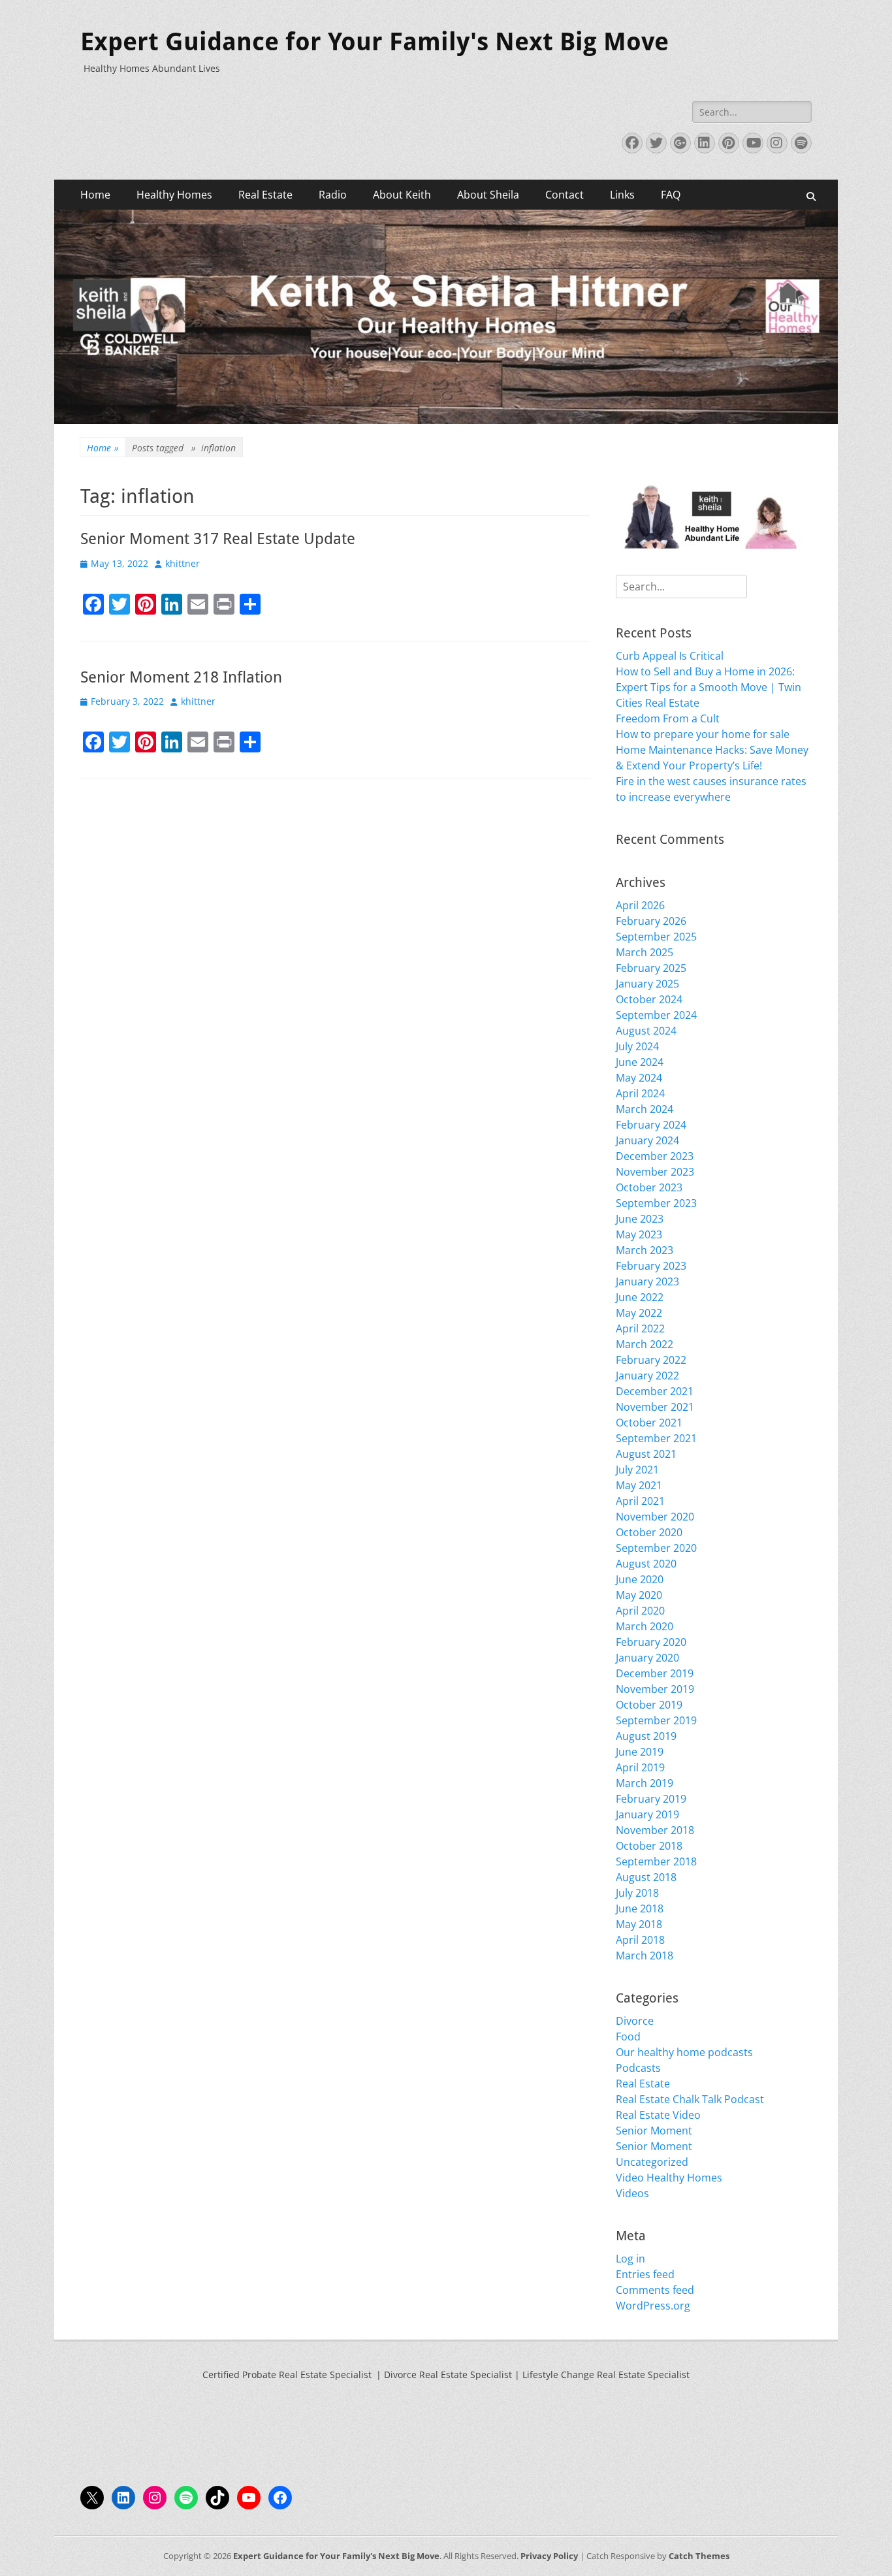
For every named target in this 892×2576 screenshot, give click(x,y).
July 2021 (637, 1470)
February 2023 (651, 1266)
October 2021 (649, 1423)
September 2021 (656, 1438)
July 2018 (637, 1893)
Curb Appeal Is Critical (670, 656)
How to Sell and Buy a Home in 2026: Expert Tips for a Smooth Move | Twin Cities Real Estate (709, 687)
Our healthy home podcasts (684, 2052)
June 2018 (640, 1908)
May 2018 (639, 1924)
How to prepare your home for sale (703, 734)
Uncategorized (652, 2162)
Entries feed (645, 2274)
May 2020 (639, 1595)
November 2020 (655, 1517)
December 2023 (655, 1156)
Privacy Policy (549, 2556)
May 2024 (639, 1078)
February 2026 (651, 921)
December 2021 (655, 1391)
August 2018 (646, 1877)
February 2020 (651, 1642)
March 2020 (645, 1626)
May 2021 (639, 1485)
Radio (333, 195)
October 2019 (649, 1705)
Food (628, 2037)
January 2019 (647, 1814)
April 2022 (640, 1328)
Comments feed (655, 2290)
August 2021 (646, 1454)
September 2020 (656, 1548)
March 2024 (645, 1109)
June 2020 (640, 1579)
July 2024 (637, 1046)
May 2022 (639, 1313)
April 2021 (640, 1501)
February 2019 (651, 1799)
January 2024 (647, 1140)
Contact (565, 195)
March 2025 (645, 952)
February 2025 (651, 968)
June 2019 (640, 1752)
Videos (632, 2193)
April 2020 (640, 1611)
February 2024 (651, 1125)
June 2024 (640, 1062)
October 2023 (649, 1187)
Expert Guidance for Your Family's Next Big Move (374, 42)
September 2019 (656, 1720)
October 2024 (649, 999)
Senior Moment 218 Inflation (181, 677)
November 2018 (655, 1830)
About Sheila (488, 195)
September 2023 (656, 1203)
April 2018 (640, 1940)
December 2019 (655, 1673)
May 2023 (639, 1234)
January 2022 (647, 1376)
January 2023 (647, 1281)
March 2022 (645, 1344)
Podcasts (638, 2068)
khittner (183, 563)
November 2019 (655, 1689)
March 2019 (645, 1783)
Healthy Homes (174, 195)
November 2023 (655, 1172)
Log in (630, 2259)
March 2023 (645, 1250)
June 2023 (640, 1219)
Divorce (635, 2021)
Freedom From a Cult (668, 718)
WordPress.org (653, 2306)
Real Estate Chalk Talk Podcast (690, 2099)
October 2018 (649, 1846)
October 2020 (649, 1532)
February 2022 (651, 1360)
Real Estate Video (658, 2115)
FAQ (671, 195)
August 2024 (646, 1031)
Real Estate (265, 195)
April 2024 (640, 1093)
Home (95, 195)
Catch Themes (699, 2556)
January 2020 (647, 1658)
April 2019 (640, 1767)
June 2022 (640, 1297)
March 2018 (645, 1956)
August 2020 (646, 1564)
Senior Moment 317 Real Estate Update (218, 539)
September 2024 (656, 1015)
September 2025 (656, 937)
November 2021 (655, 1407)
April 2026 (640, 905)
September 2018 (656, 1861)
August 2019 (646, 1736)
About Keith (402, 195)
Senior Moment (654, 2131)
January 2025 (647, 984)
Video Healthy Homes (669, 2178)
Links (622, 195)
